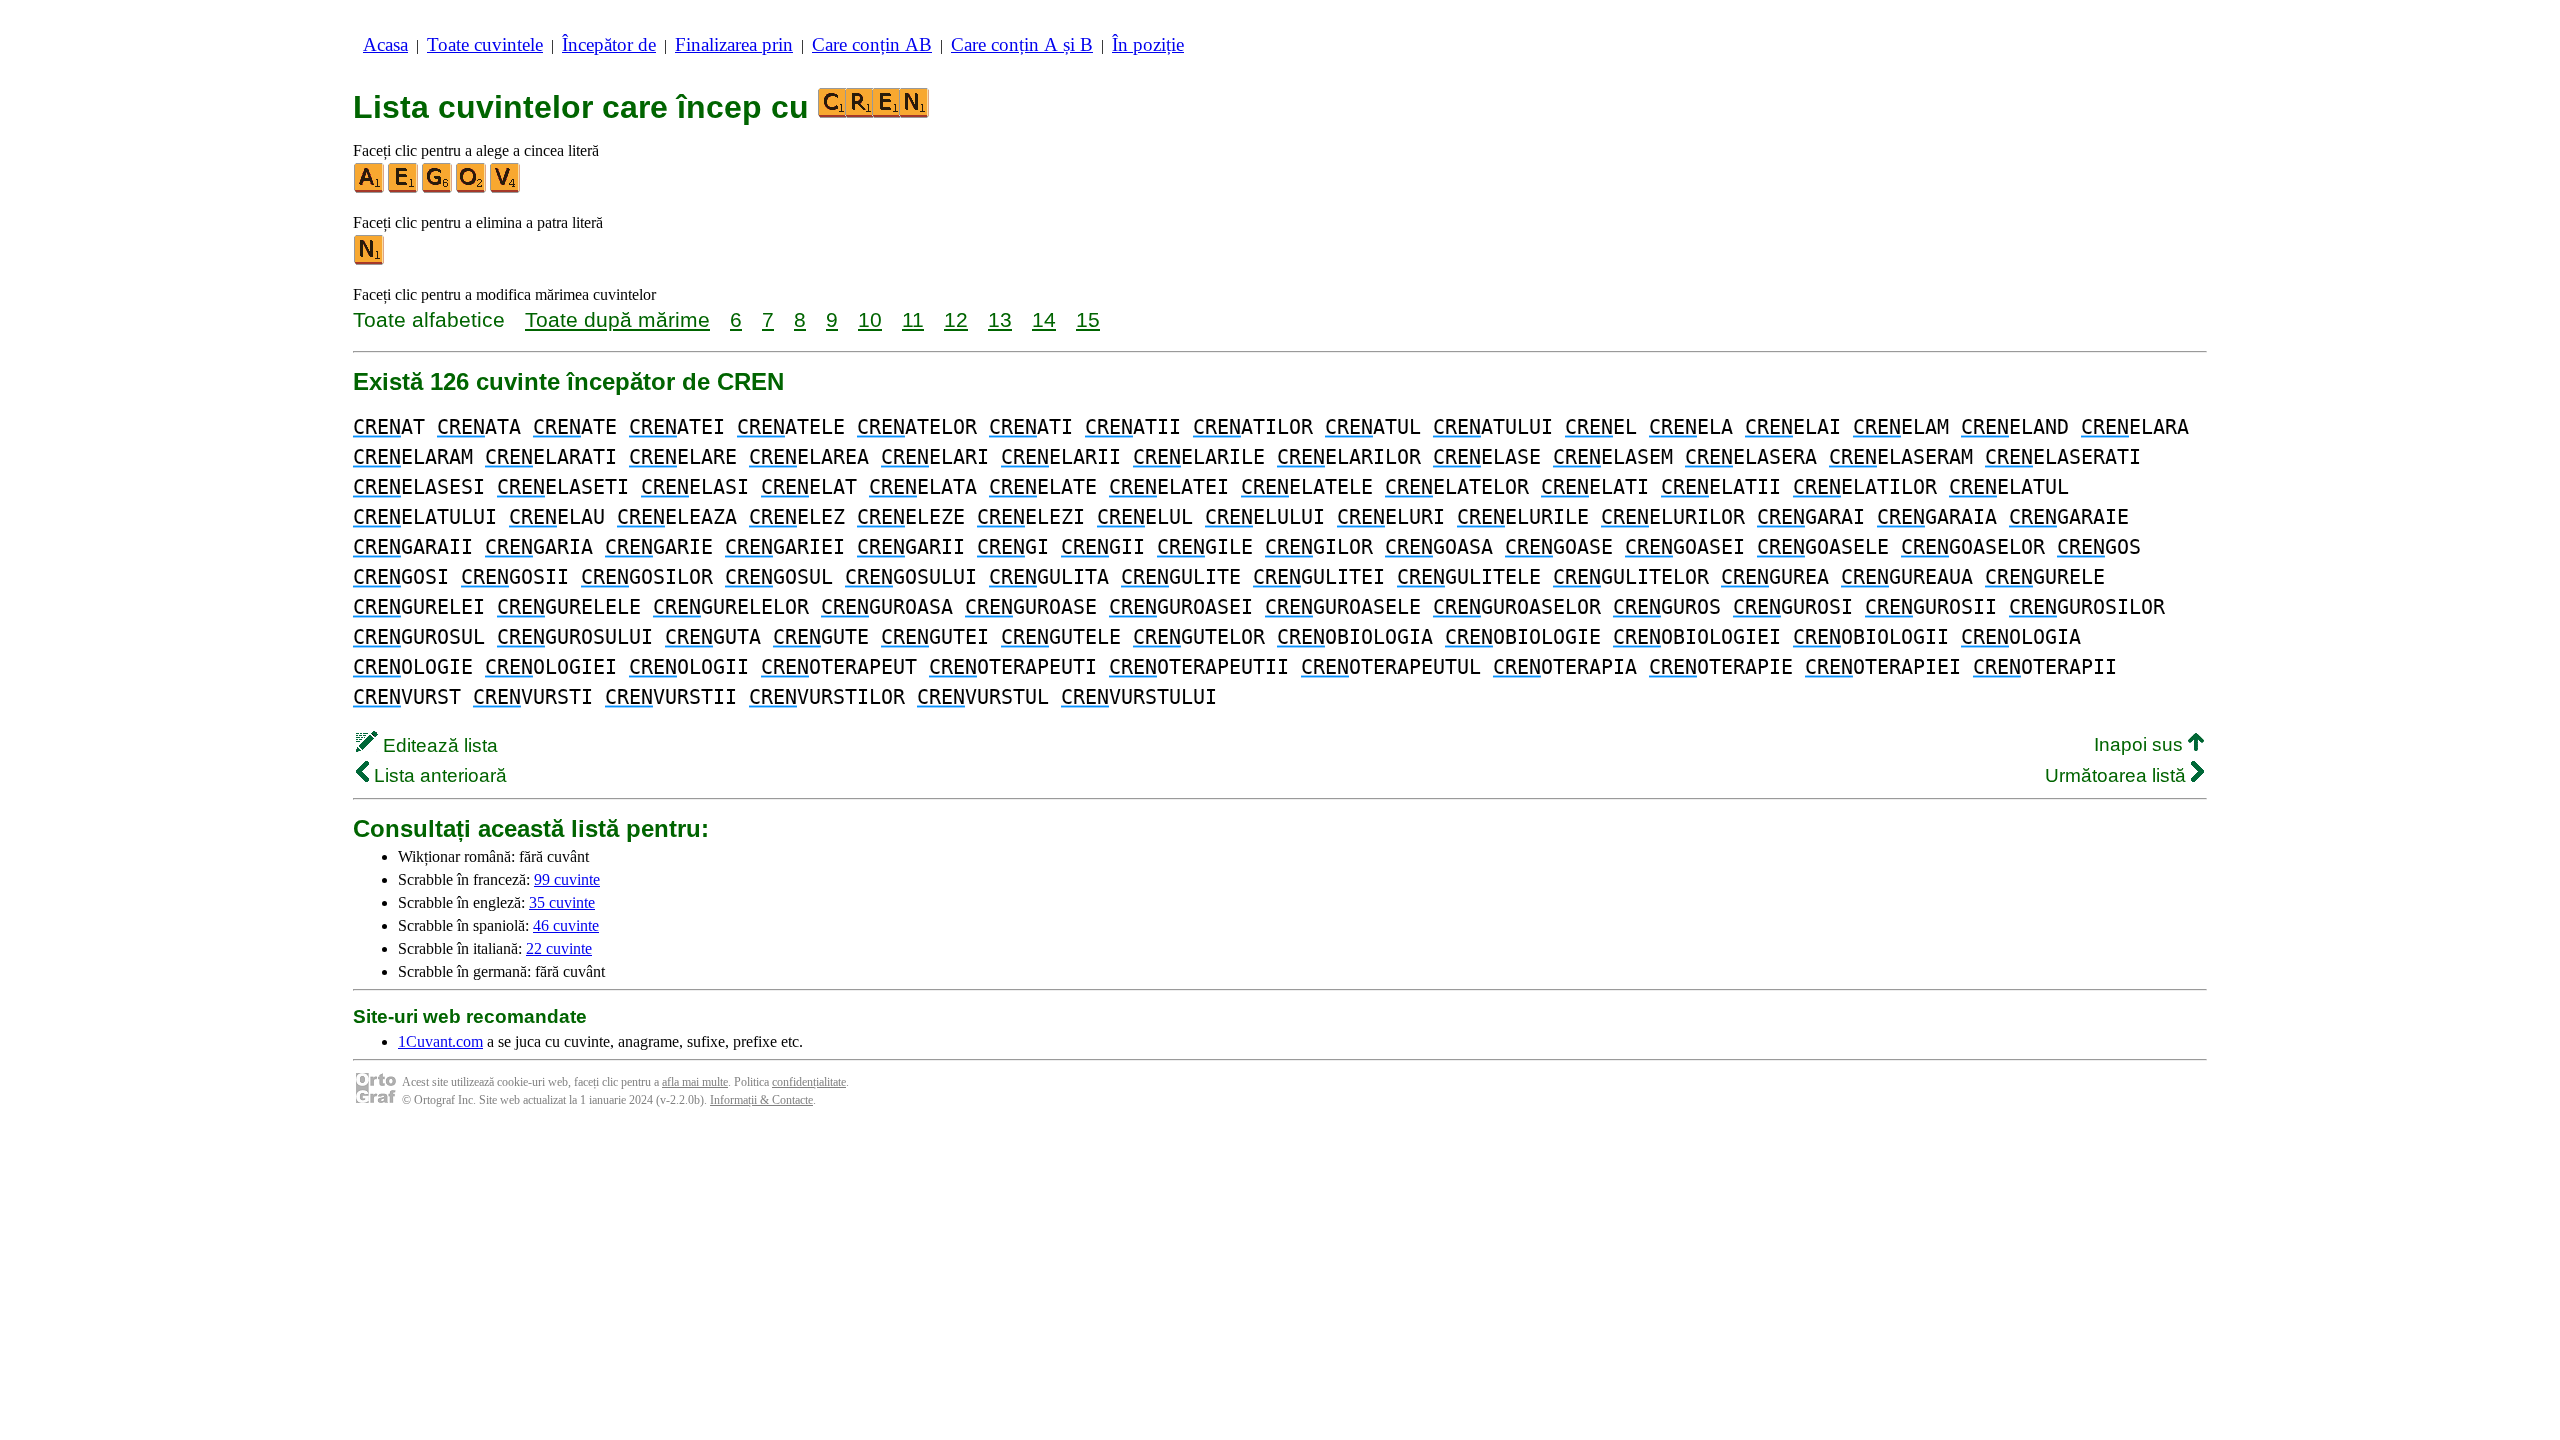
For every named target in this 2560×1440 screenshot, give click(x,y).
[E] (404, 188)
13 (1000, 319)
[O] (472, 188)
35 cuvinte (562, 902)
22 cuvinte (559, 948)
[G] (438, 188)
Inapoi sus (2141, 744)
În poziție (1148, 44)
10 (870, 319)
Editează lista (438, 745)
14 (1044, 319)
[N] (370, 260)
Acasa (385, 44)
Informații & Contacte (761, 1100)
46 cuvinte (566, 925)
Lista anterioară (438, 775)
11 (913, 319)
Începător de (609, 44)
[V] (506, 188)
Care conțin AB (872, 44)
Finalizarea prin (734, 44)
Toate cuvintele (485, 44)
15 (1088, 319)
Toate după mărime (617, 319)
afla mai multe (695, 1082)
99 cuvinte (567, 879)
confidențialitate (809, 1082)
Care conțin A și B (1022, 44)
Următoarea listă (2118, 775)
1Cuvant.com (440, 1041)
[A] (370, 188)
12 (956, 319)
